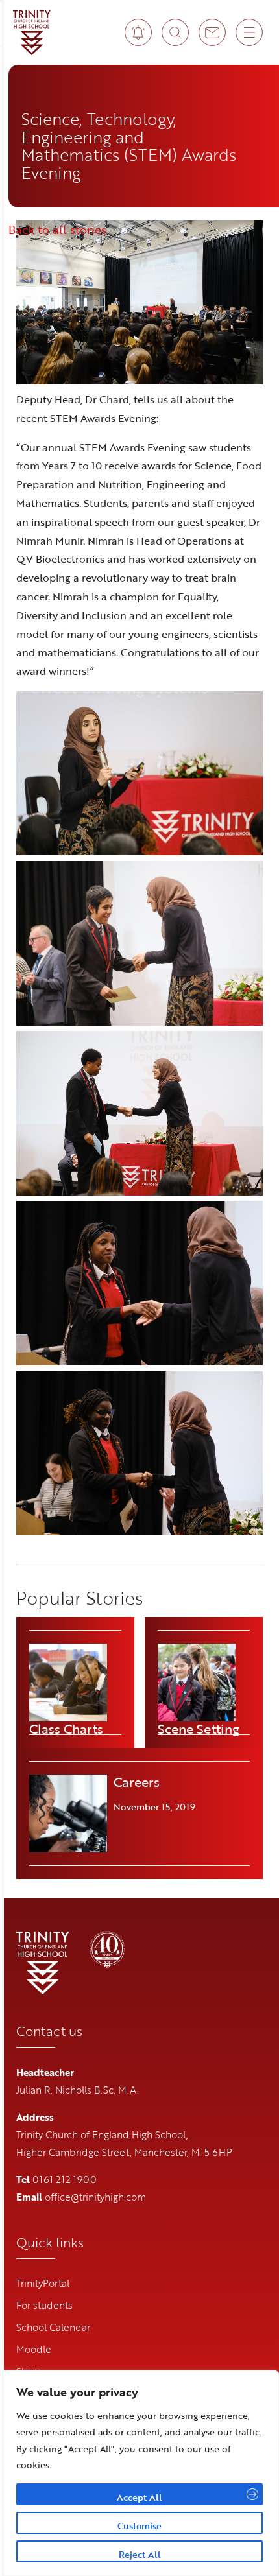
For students (44, 2305)
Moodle (34, 2349)
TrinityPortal (43, 2283)
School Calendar (53, 2327)
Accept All (139, 2497)
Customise (139, 2526)
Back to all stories (57, 230)
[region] (139, 2473)
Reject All (140, 2554)
